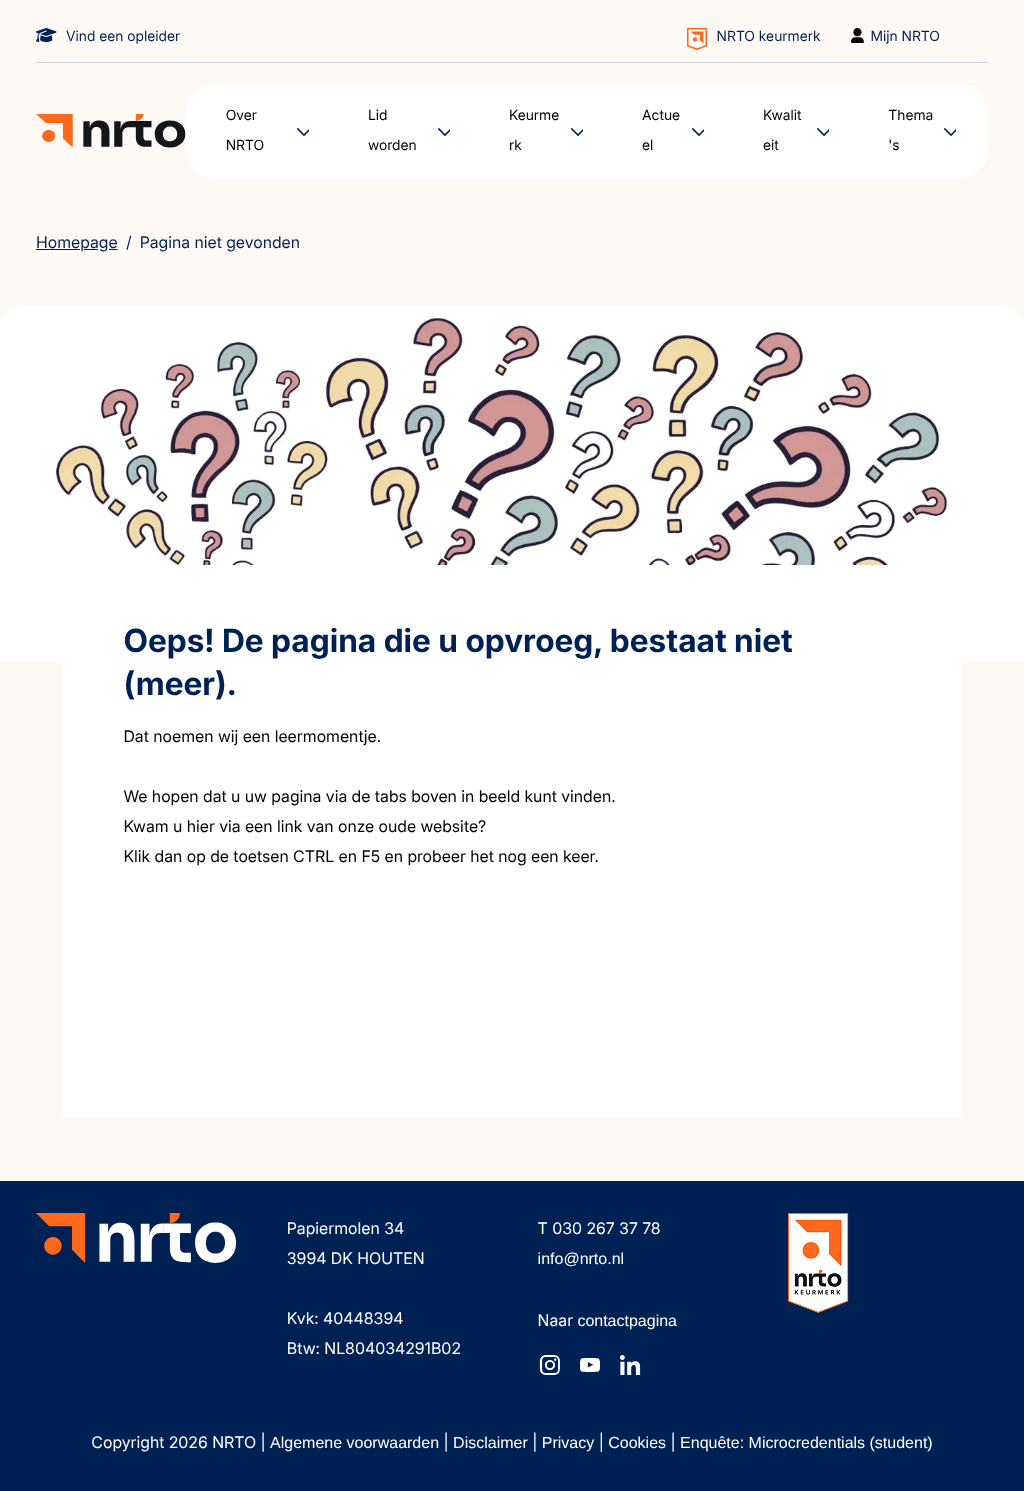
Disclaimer (492, 1443)
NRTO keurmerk (769, 36)
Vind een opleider (123, 36)
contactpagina (627, 1321)
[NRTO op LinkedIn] (630, 1365)
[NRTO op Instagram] (550, 1365)
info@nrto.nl (581, 1259)
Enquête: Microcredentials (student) (806, 1443)
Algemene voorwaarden (356, 1443)
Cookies (639, 1443)
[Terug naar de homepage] (111, 131)
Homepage (77, 242)
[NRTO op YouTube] (590, 1365)
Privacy (570, 1443)
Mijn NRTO (906, 36)
